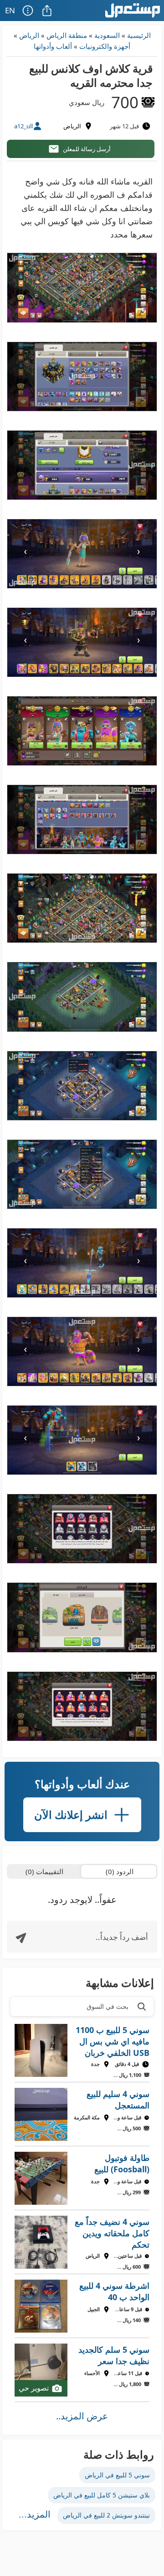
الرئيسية (139, 35)
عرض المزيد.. (82, 2416)
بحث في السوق (108, 2006)
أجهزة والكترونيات (105, 46)
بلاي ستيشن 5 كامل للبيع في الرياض (102, 2495)
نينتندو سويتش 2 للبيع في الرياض (106, 2515)
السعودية (107, 35)
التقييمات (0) (44, 1871)
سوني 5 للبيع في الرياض (117, 2475)
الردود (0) (120, 1871)
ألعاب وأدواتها (53, 46)
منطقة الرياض (67, 35)
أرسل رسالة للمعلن (87, 149)
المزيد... (35, 2514)
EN (10, 10)
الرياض (29, 35)
